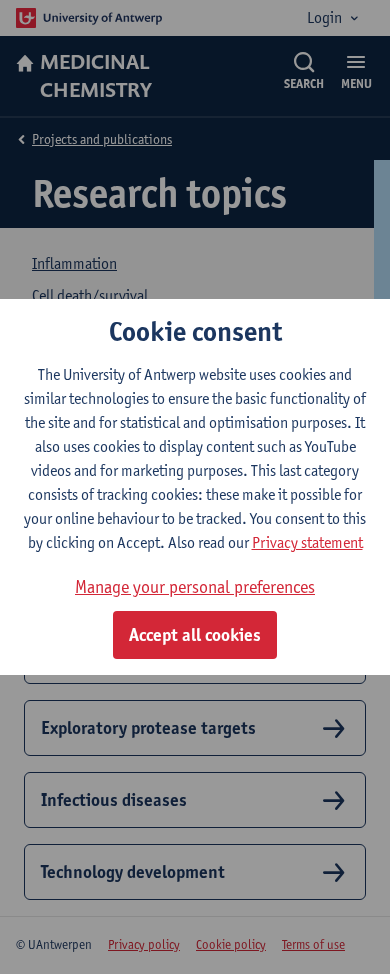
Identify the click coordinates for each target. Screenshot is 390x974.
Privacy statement (307, 542)
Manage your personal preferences (195, 586)
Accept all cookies (195, 635)
